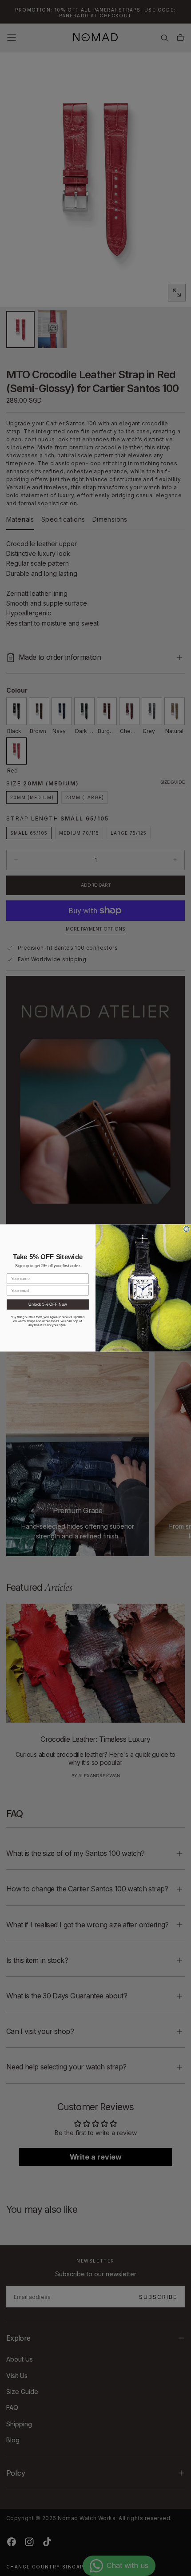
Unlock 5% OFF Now (48, 1304)
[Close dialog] (187, 1229)
